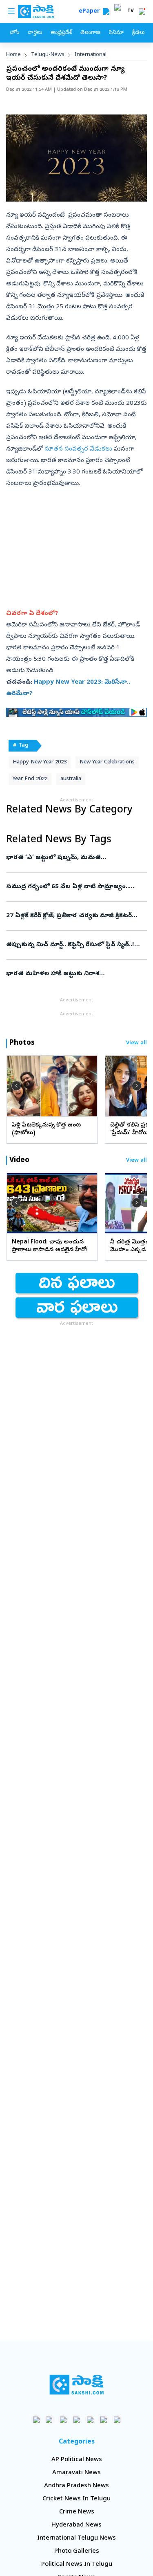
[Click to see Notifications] (142, 11)
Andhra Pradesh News (76, 2486)
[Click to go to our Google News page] (117, 2420)
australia (71, 779)
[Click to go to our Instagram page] (76, 2420)
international (91, 55)
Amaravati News (76, 2473)
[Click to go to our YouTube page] (90, 2420)
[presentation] (16, 1085)
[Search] (106, 11)
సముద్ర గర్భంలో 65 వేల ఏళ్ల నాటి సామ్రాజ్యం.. (75, 887)
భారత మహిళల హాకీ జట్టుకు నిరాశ (71, 974)
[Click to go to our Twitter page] (63, 2420)
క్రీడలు (138, 33)
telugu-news (48, 55)
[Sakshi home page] (76, 2385)
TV (131, 11)
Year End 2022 (30, 779)
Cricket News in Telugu (76, 2499)
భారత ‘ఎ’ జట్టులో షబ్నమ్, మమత (74, 858)
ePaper (91, 12)
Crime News (77, 2512)
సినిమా (116, 33)
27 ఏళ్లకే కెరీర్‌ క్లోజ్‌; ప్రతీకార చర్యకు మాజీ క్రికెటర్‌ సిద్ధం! (75, 916)
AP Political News (77, 2460)
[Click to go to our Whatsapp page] (50, 2420)
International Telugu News (76, 2538)
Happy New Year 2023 (40, 762)
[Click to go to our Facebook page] (36, 2420)
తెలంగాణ (90, 33)
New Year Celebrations (107, 762)
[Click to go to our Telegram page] (103, 2420)
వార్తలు (35, 33)
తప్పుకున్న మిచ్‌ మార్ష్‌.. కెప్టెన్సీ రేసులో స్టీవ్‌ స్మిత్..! (72, 945)
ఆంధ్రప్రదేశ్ (61, 33)
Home (13, 55)
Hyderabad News (76, 2525)
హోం (14, 33)
